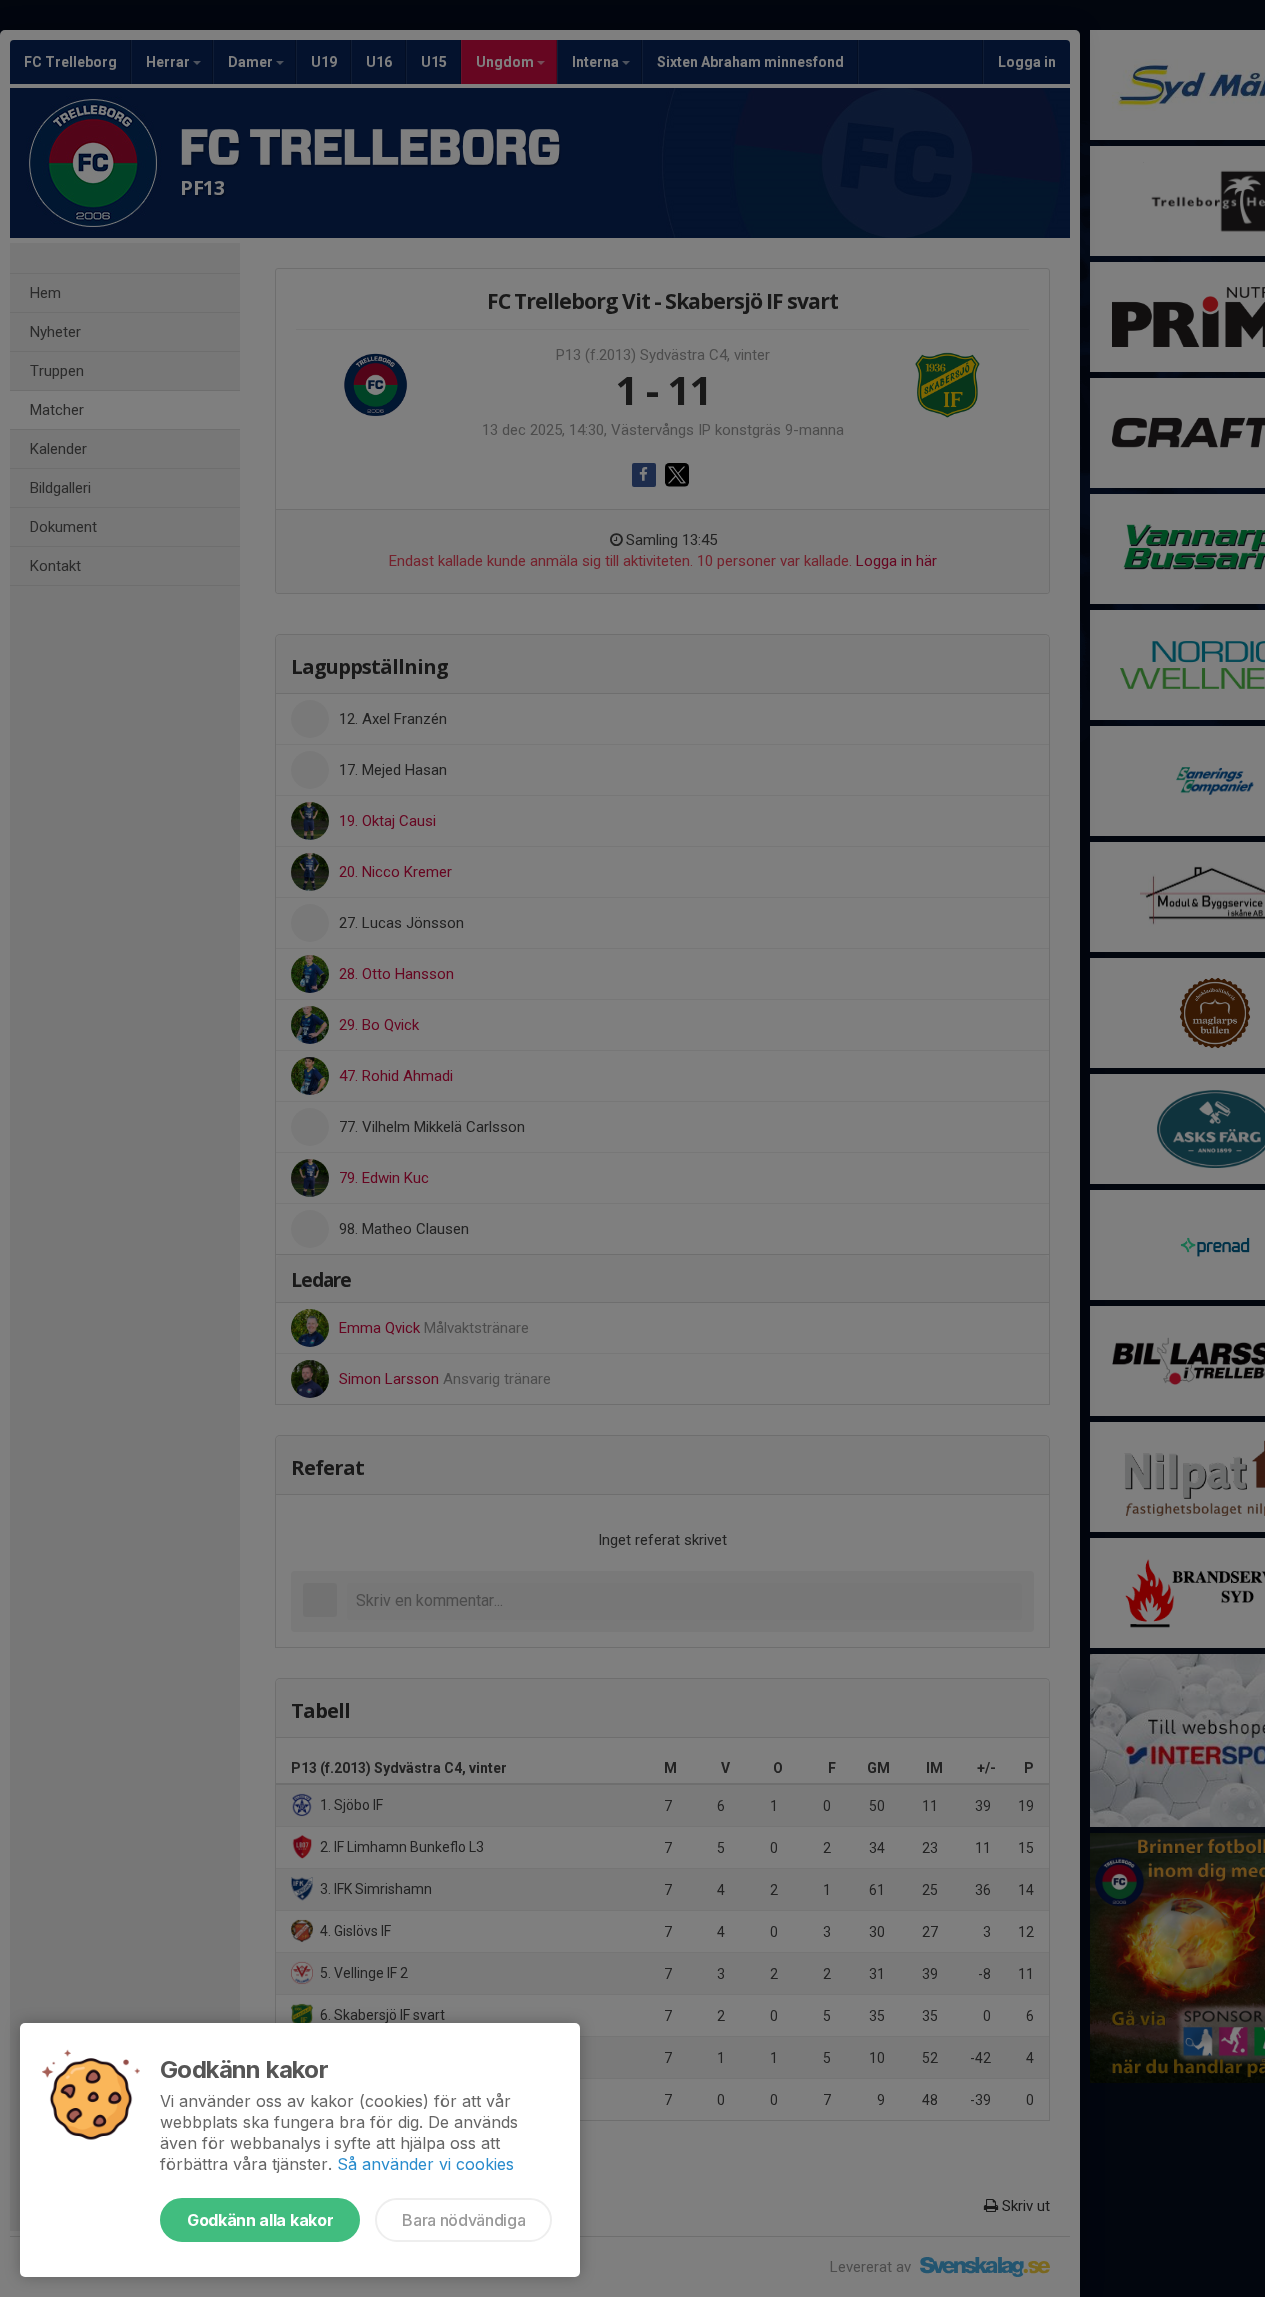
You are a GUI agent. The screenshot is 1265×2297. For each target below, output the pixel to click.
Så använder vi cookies (425, 2164)
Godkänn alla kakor (260, 2220)
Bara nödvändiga (463, 2220)
